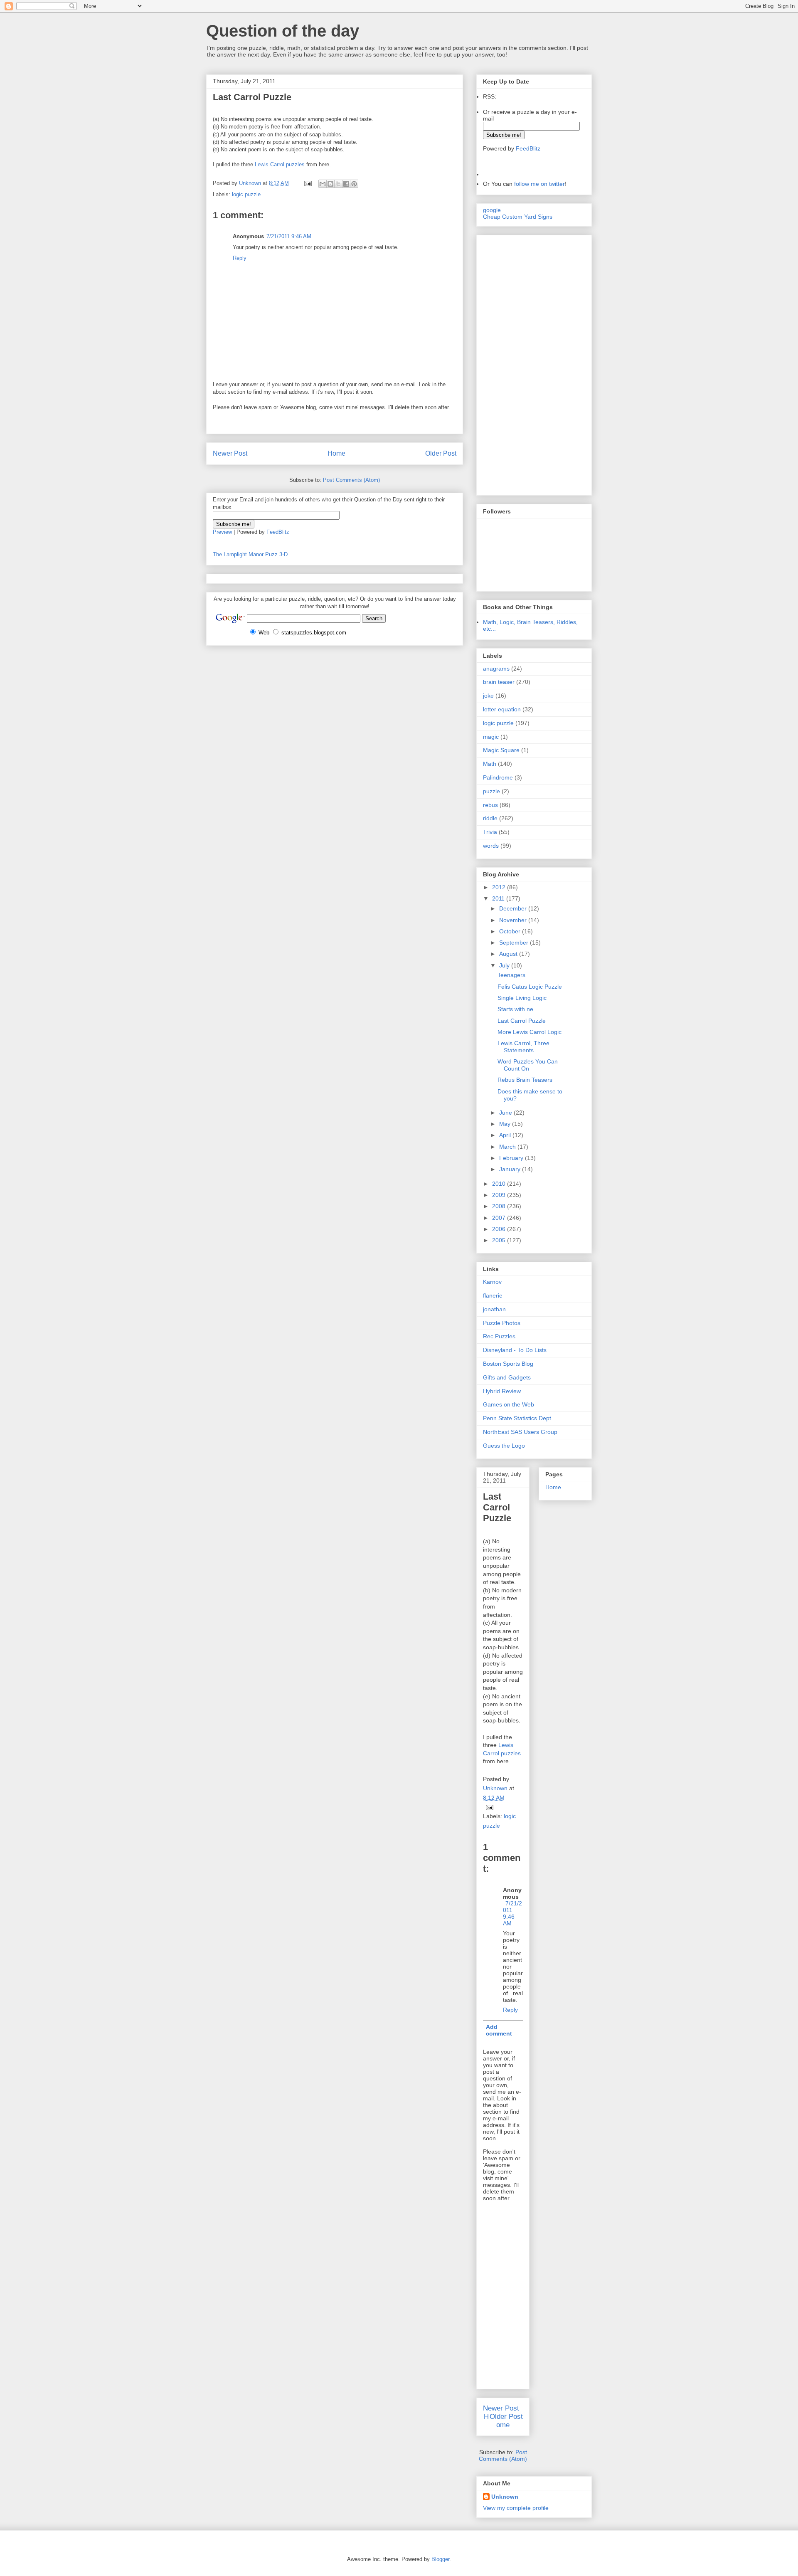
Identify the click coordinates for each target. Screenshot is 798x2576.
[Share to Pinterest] (354, 184)
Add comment (499, 2030)
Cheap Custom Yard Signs (518, 217)
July (505, 965)
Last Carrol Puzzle (522, 1021)
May (506, 1124)
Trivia (490, 832)
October (511, 931)
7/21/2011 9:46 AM (289, 236)
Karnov (492, 1282)
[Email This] (323, 184)
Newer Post (230, 453)
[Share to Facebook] (346, 184)
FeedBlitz (278, 532)
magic (491, 737)
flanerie (493, 1295)
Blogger (440, 2559)
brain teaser (499, 682)
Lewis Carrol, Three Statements (523, 1047)
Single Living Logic (522, 998)
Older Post (441, 453)
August (509, 954)
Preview (222, 532)
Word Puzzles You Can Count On (528, 1065)
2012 (500, 887)
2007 (500, 1218)
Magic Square (501, 750)
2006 (500, 1229)
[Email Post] (307, 183)
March (508, 1147)
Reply (240, 258)
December (514, 908)
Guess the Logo (504, 1446)
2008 (500, 1206)
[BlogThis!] (330, 184)
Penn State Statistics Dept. (518, 1418)
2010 (500, 1184)
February (512, 1158)
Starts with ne (515, 1009)
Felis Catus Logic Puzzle (530, 987)
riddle (490, 818)
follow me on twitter (539, 184)
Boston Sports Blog (508, 1364)
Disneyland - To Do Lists (515, 1350)
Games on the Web (509, 1404)
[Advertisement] (508, 363)
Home (336, 453)
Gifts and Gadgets (507, 1377)
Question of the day (283, 31)
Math (490, 764)
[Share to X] (338, 184)
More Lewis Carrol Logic (530, 1032)
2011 (499, 898)
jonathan (494, 1309)
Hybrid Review (502, 1391)
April (506, 1135)
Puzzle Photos (502, 1323)
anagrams (496, 669)
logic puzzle (246, 194)
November (514, 920)
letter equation (502, 709)
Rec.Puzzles (499, 1336)
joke (488, 696)
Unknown (505, 2497)
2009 (500, 1195)
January (511, 1169)
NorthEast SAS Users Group (520, 1432)
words (491, 846)
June (506, 1113)
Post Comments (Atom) (351, 480)
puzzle (491, 791)
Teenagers (511, 975)
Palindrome (498, 777)
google (492, 210)
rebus (490, 805)
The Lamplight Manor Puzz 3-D (250, 554)
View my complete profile (516, 2508)
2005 (500, 1240)
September (515, 943)
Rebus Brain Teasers (525, 1080)
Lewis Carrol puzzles (279, 164)
